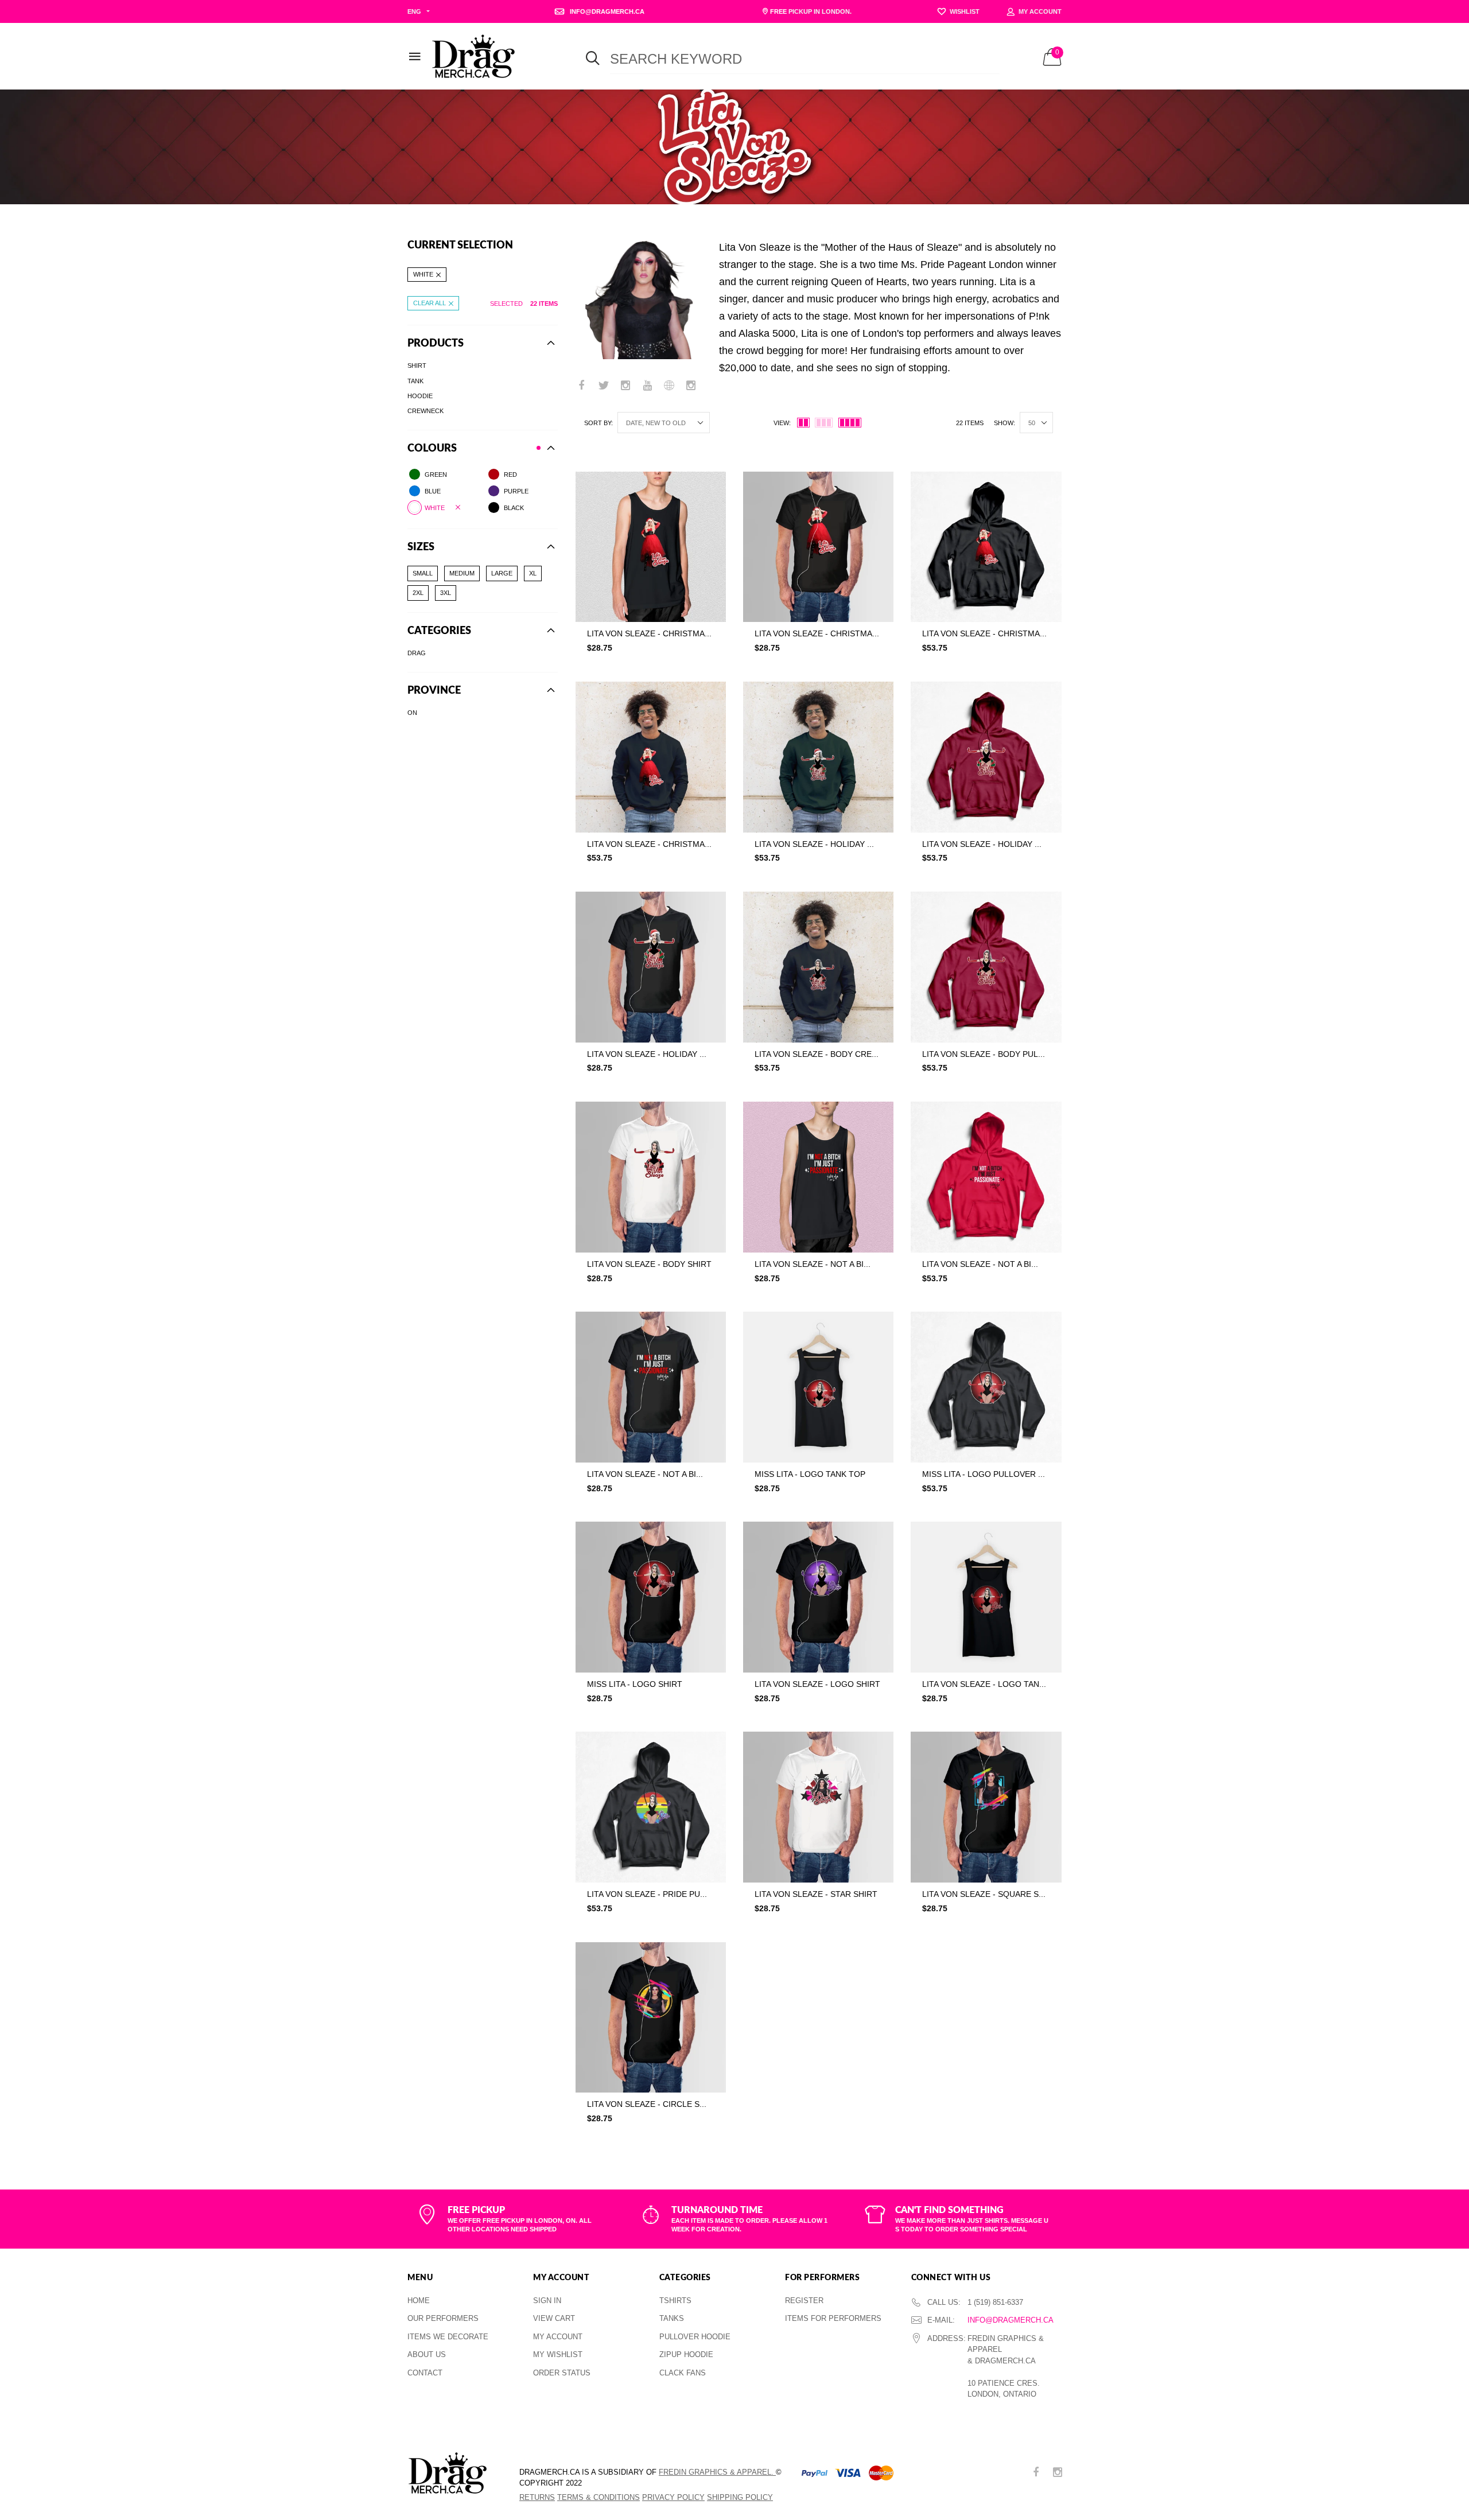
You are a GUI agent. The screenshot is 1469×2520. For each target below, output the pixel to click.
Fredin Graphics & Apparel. (717, 2472)
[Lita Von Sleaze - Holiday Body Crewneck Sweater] (818, 757)
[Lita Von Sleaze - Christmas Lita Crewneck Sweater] (651, 757)
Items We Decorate (448, 2337)
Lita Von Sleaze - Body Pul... (984, 1054)
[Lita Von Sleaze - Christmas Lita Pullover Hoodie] (986, 547)
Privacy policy (673, 2497)
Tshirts (675, 2301)
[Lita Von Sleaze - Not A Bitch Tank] (818, 1177)
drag (417, 653)
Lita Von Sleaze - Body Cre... (817, 1054)
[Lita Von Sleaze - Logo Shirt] (818, 1597)
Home (419, 2301)
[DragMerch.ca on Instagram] (1058, 2473)
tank (415, 380)
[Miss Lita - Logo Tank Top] (818, 1387)
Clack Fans (683, 2373)
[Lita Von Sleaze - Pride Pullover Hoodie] (651, 1807)
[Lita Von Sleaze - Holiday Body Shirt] (651, 967)
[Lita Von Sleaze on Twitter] (604, 386)
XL (533, 573)
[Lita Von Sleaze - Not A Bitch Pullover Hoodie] (986, 1177)
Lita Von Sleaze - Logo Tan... (984, 1684)
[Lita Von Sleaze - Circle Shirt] (651, 2017)
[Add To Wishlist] (710, 486)
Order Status (562, 2373)
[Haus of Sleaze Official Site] (669, 386)
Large (502, 573)
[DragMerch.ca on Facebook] (1036, 2473)
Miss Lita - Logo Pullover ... (984, 1474)
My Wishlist (558, 2354)
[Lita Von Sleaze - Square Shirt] (986, 1807)
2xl (418, 593)
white (423, 274)
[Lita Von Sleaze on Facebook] (582, 386)
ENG (414, 11)
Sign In (547, 2301)
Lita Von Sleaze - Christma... (649, 633)
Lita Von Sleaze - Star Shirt (816, 1894)
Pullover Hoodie (695, 2337)
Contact (425, 2373)
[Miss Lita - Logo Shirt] (651, 1597)
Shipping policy (740, 2497)
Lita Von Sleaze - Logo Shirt (817, 1684)
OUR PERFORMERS (443, 2318)
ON (412, 713)
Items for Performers (833, 2318)
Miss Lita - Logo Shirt (635, 1684)
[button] (651, 671)
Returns (537, 2497)
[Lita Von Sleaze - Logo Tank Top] (986, 1597)
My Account (558, 2337)
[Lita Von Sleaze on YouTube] (647, 386)
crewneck (425, 411)
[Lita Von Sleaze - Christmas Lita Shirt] (818, 547)
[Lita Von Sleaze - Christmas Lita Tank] (651, 547)
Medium (462, 573)
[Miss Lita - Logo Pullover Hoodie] (986, 1387)
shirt (417, 365)
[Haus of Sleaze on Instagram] (691, 386)
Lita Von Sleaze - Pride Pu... (647, 1894)
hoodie (420, 395)
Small (423, 573)
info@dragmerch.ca (1011, 2320)
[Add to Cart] (726, 671)
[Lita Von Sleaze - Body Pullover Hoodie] (986, 967)
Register (804, 2301)
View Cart (554, 2318)
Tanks (672, 2318)
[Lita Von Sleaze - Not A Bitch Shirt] (651, 1387)
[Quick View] (710, 509)
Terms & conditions (599, 2497)
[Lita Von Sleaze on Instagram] (625, 386)
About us (427, 2354)
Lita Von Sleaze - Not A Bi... (813, 1264)
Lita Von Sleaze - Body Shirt (649, 1264)
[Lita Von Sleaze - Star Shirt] (818, 1807)
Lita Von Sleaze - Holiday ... (814, 844)
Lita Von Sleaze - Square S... (984, 1894)
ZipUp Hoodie (686, 2354)
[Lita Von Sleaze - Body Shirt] (651, 1177)
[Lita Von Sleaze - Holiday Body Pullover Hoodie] (986, 757)
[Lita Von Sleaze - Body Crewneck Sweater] (818, 967)
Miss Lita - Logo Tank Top (810, 1474)
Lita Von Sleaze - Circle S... (647, 2104)
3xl (446, 593)
